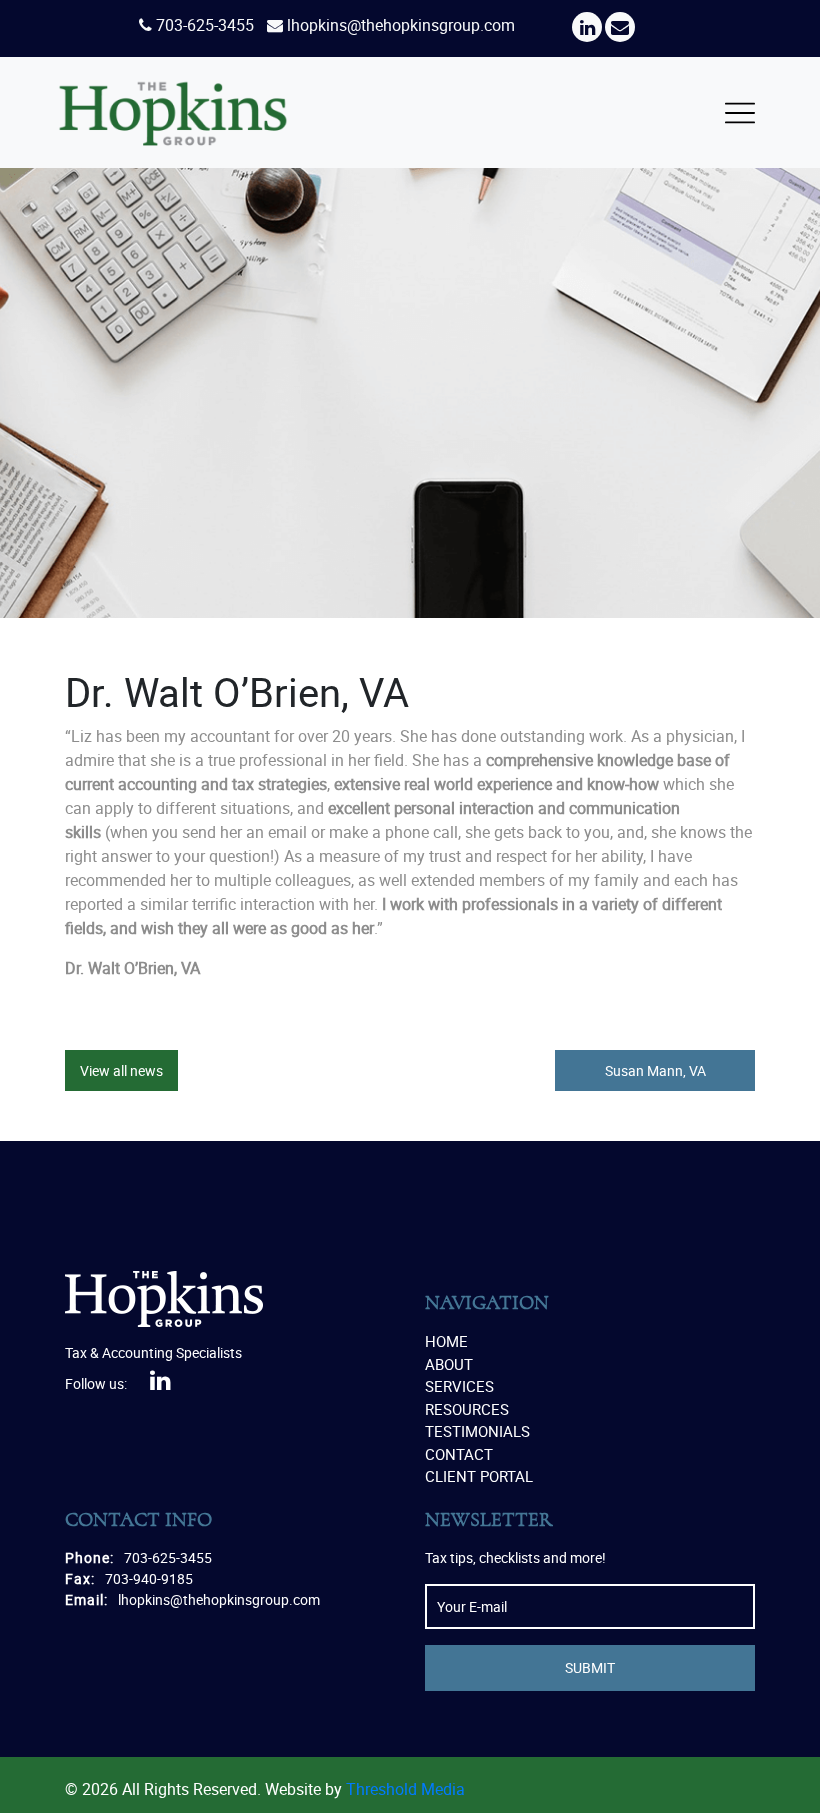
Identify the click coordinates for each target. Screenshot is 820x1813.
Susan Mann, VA (655, 1070)
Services (459, 1386)
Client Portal (479, 1476)
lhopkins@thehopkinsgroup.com (401, 25)
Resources (467, 1409)
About (449, 1364)
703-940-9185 (149, 1578)
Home (446, 1341)
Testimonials (477, 1431)
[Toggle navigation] (740, 113)
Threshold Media (405, 1789)
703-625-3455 (205, 25)
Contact (459, 1454)
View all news (121, 1070)
